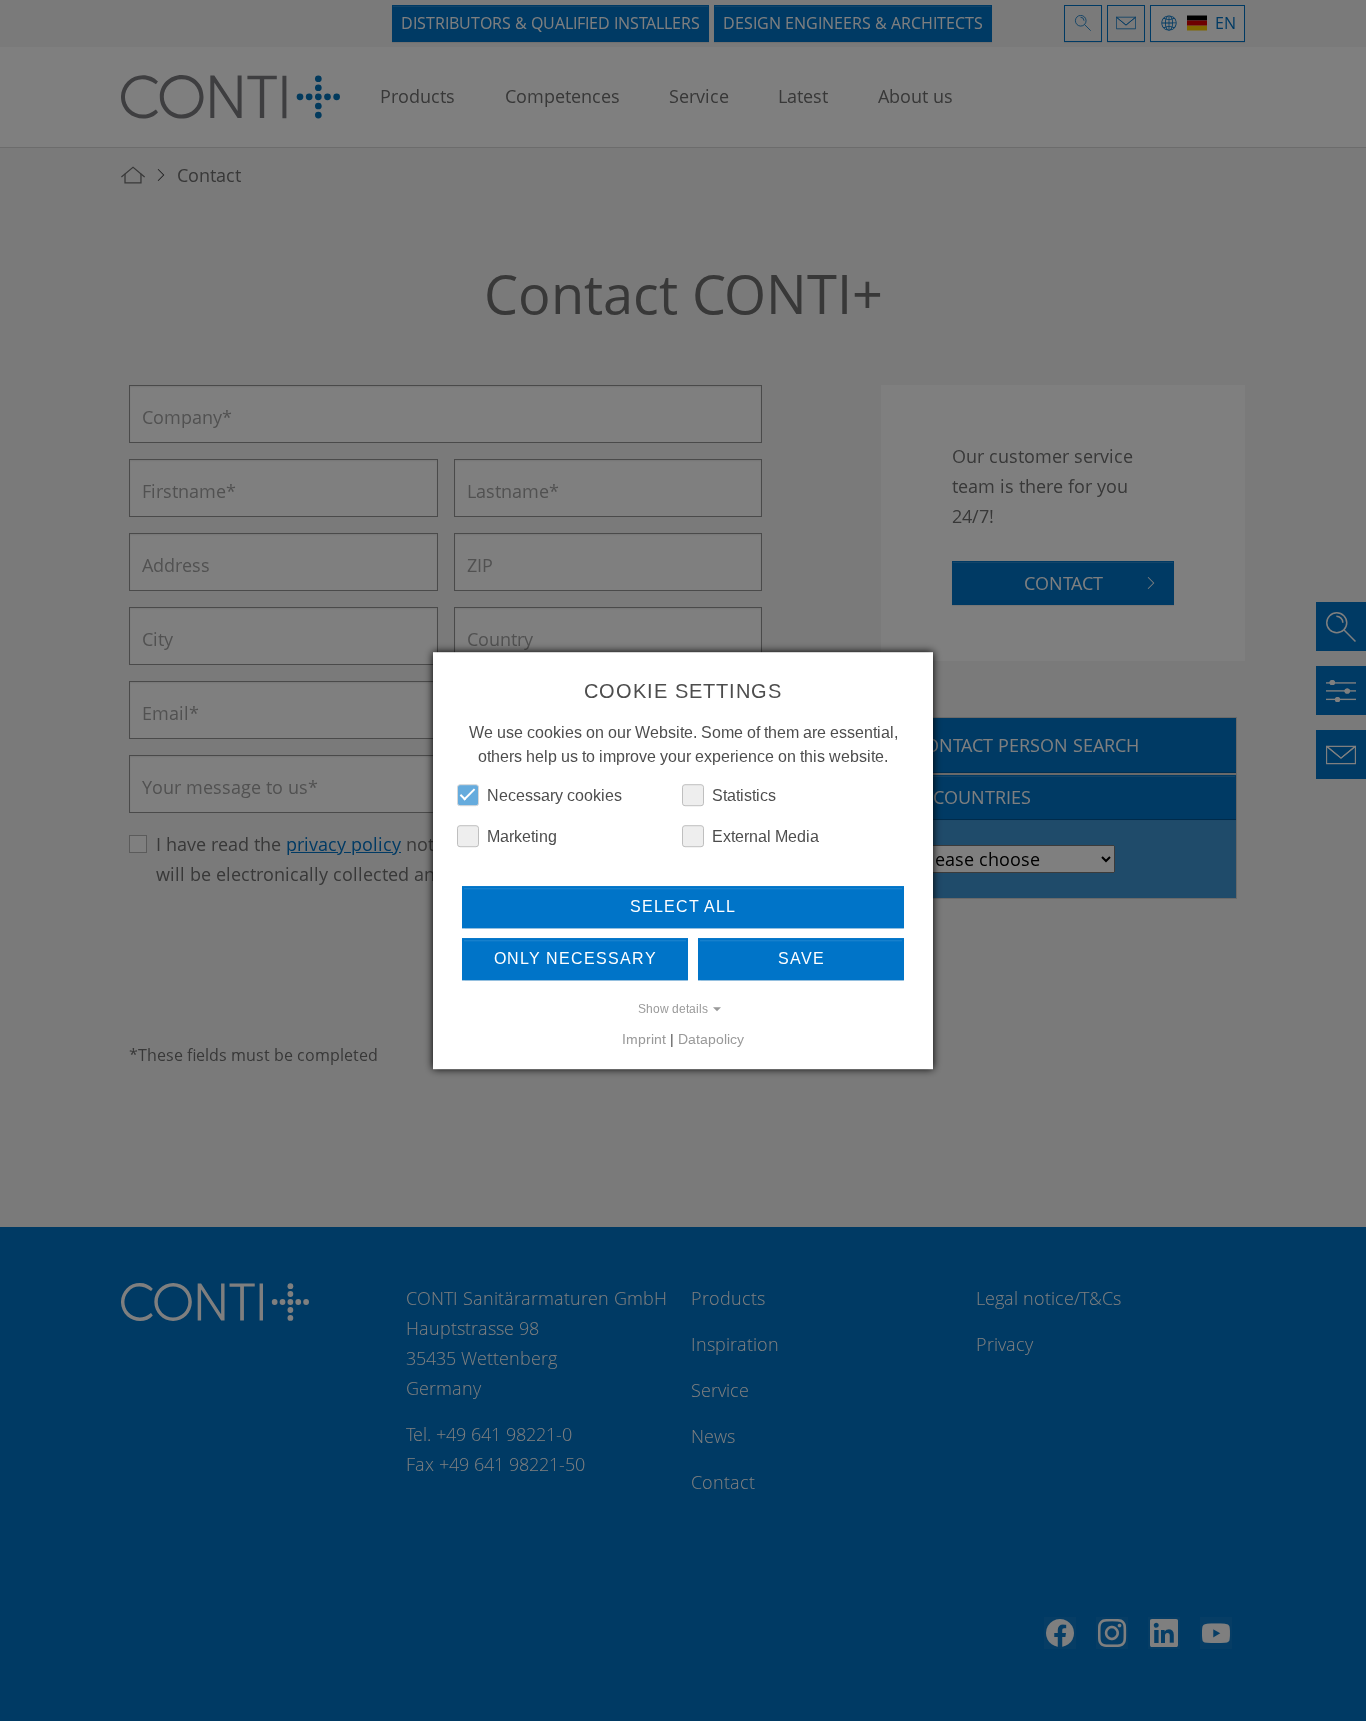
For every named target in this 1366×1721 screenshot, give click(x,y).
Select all (683, 906)
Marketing (522, 836)
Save (801, 958)
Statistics (744, 795)
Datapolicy (711, 1039)
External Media (765, 836)
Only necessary (575, 958)
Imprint (644, 1039)
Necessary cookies (554, 795)
